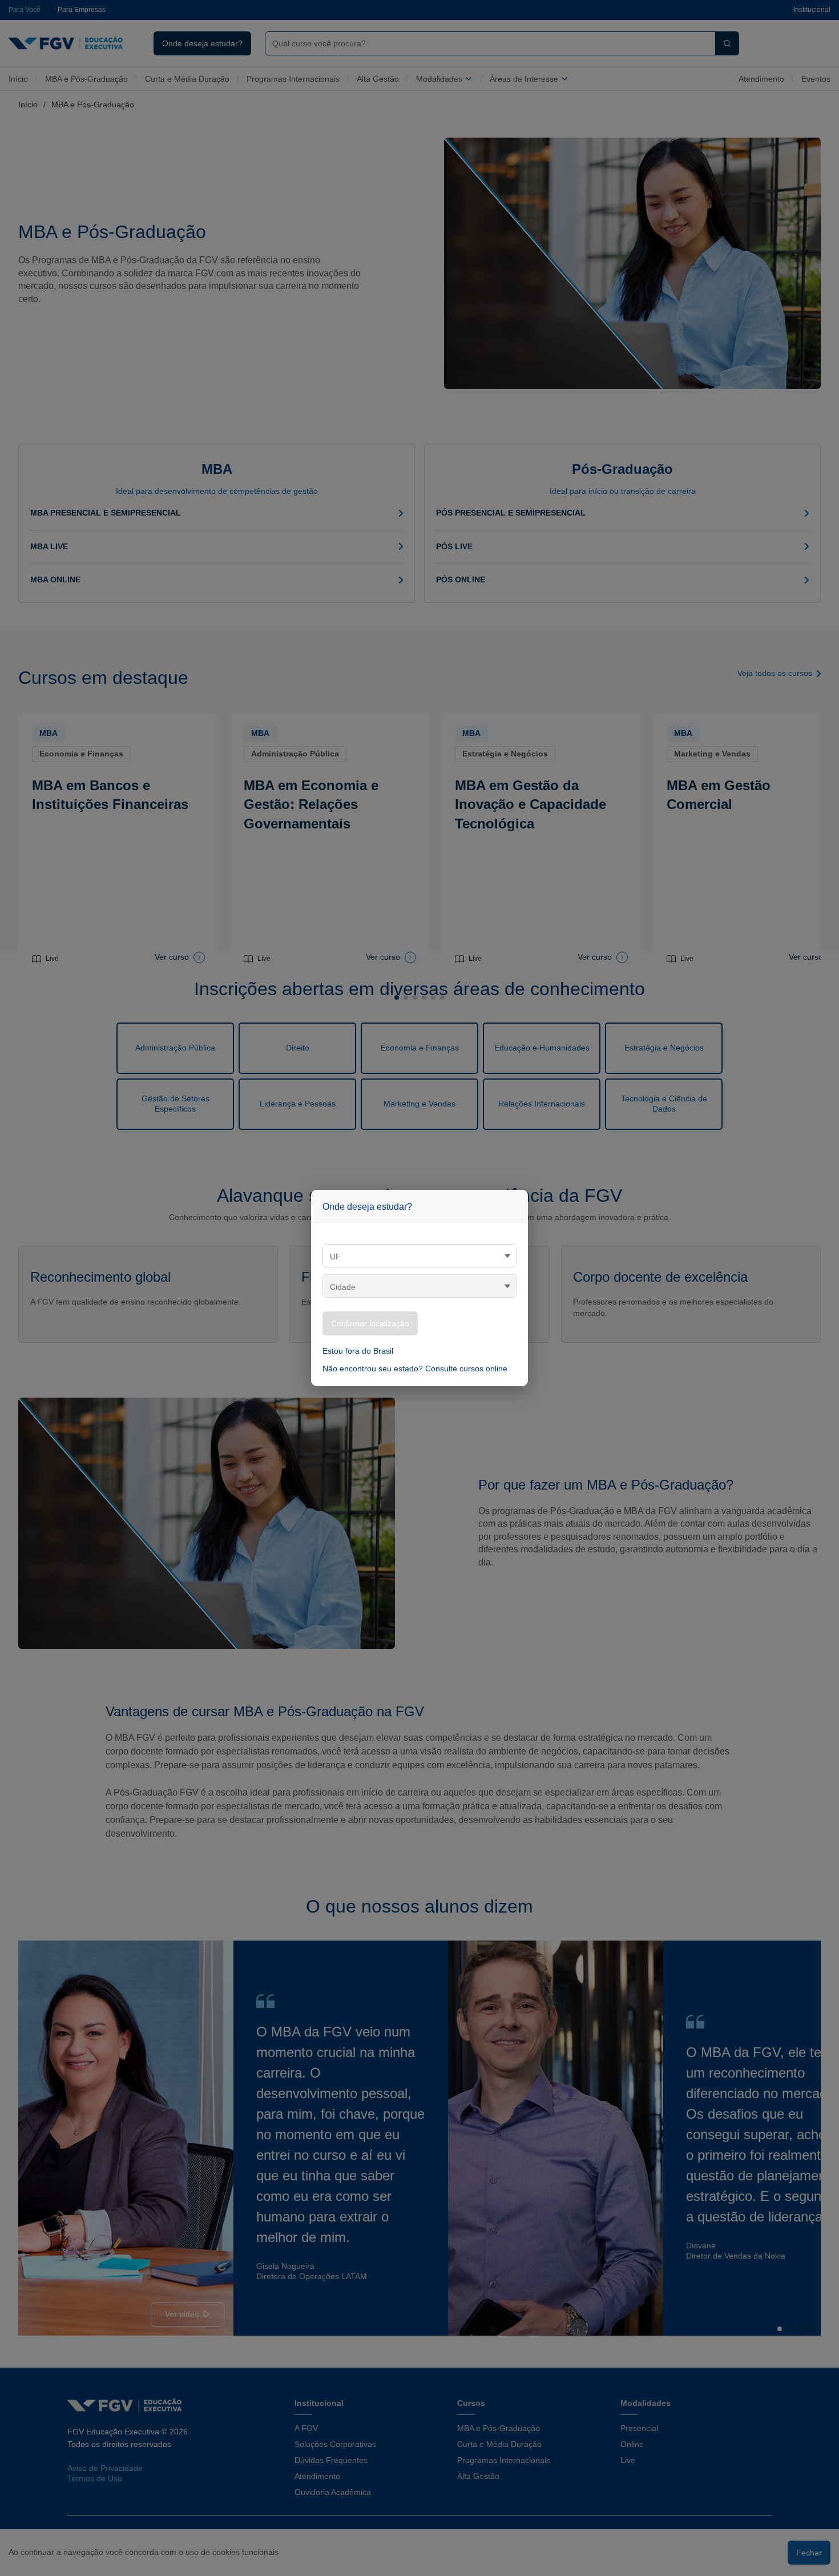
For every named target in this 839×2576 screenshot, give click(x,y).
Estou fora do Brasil (358, 1351)
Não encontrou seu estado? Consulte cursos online (415, 1368)
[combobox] (419, 1256)
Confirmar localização (370, 1323)
